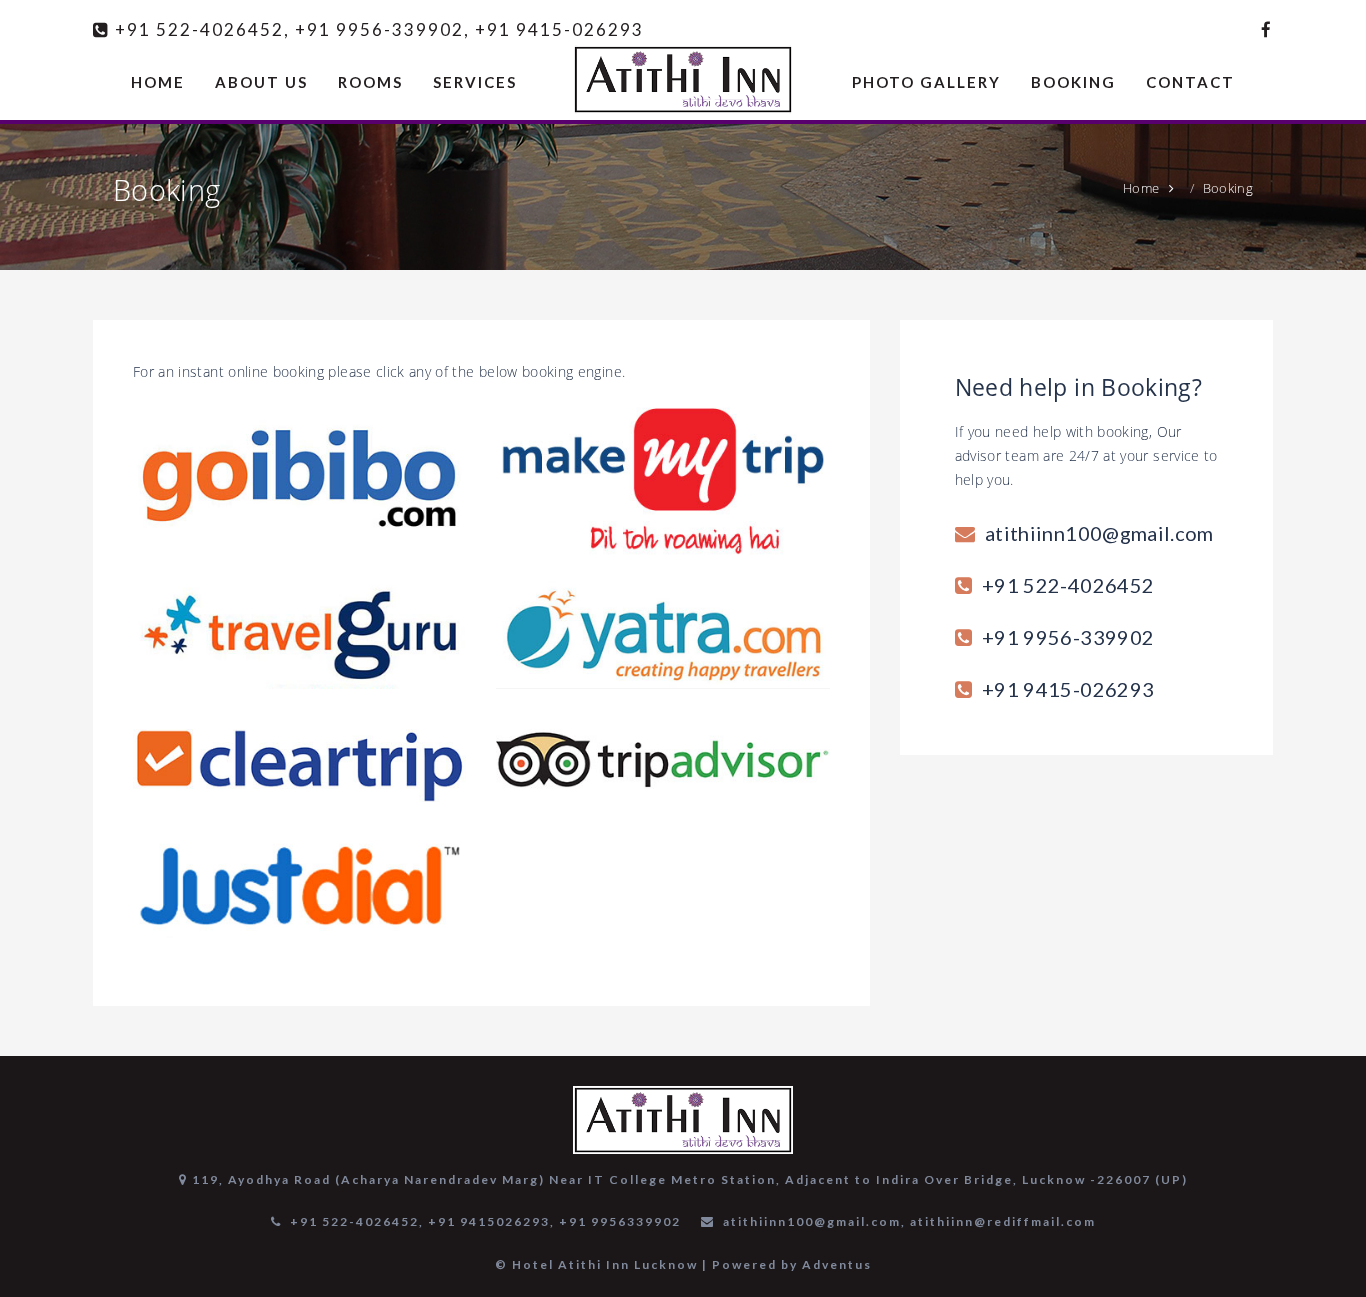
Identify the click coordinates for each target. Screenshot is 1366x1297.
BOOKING (1073, 82)
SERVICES (475, 82)
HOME (158, 82)
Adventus (837, 1264)
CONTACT (1190, 82)
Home (1141, 188)
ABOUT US (261, 82)
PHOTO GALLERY (926, 82)
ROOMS (370, 82)
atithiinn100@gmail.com (1099, 533)
